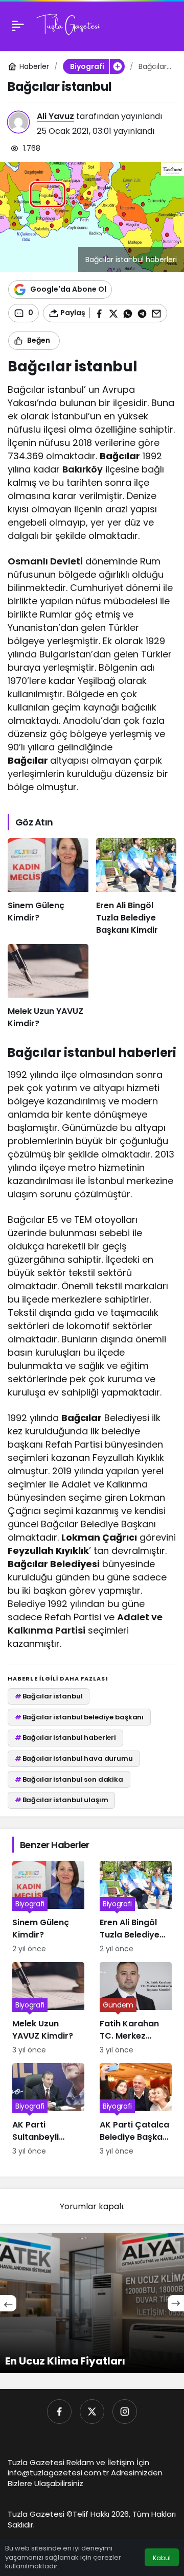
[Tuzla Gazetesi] (68, 25)
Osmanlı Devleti (45, 561)
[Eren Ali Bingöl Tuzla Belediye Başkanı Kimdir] (136, 887)
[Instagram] (125, 2412)
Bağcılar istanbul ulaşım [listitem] (62, 1800)
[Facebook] (59, 2412)
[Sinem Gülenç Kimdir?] (48, 887)
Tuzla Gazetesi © (40, 2514)
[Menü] (18, 26)
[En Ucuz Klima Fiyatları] (92, 2303)
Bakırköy (83, 469)
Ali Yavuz (55, 116)
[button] (117, 66)
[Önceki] (8, 2303)
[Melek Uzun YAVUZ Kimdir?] (48, 987)
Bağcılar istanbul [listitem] (49, 1696)
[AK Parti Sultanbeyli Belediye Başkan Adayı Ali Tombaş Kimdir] (48, 2110)
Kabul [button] (162, 2558)
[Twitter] (92, 2412)
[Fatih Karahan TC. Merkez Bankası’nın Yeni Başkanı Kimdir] (136, 2009)
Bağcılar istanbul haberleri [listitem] (65, 1738)
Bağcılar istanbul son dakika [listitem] (69, 1779)
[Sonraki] (176, 2303)
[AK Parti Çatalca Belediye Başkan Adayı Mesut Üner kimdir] (136, 2110)
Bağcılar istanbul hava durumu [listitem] (74, 1758)
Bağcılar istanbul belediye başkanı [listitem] (79, 1717)
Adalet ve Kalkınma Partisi (85, 1624)
